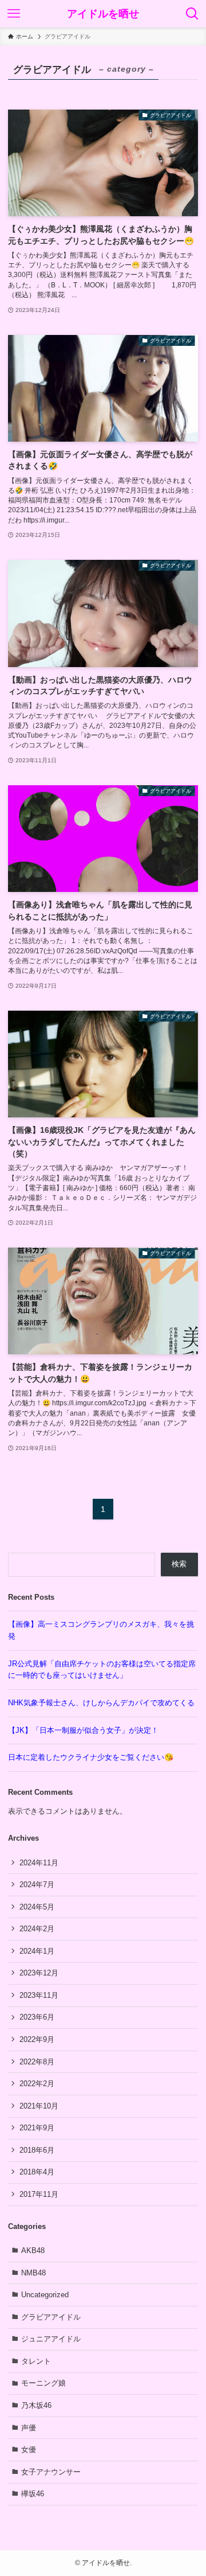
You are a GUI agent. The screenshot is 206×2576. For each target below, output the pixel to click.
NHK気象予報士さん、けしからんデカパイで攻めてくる (101, 1703)
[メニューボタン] (14, 14)
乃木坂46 (36, 2405)
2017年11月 (39, 2194)
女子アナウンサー (51, 2472)
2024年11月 (39, 1863)
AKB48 (33, 2250)
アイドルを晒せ (103, 14)
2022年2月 (37, 2084)
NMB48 (33, 2273)
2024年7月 (37, 1885)
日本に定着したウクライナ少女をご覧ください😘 (91, 1757)
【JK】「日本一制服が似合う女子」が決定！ (84, 1730)
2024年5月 (37, 1907)
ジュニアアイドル (51, 2339)
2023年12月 (39, 1973)
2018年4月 (37, 2172)
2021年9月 (37, 2128)
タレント (36, 2361)
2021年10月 (39, 2106)
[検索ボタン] (192, 14)
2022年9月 (37, 2039)
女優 (29, 2450)
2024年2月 (37, 1929)
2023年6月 (37, 2017)
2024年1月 (37, 1951)
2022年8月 (37, 2062)
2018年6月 (37, 2150)
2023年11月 (39, 1995)
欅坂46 (33, 2494)
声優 (29, 2428)
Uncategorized (45, 2295)
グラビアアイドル (51, 2317)
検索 (179, 1564)
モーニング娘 (43, 2383)
